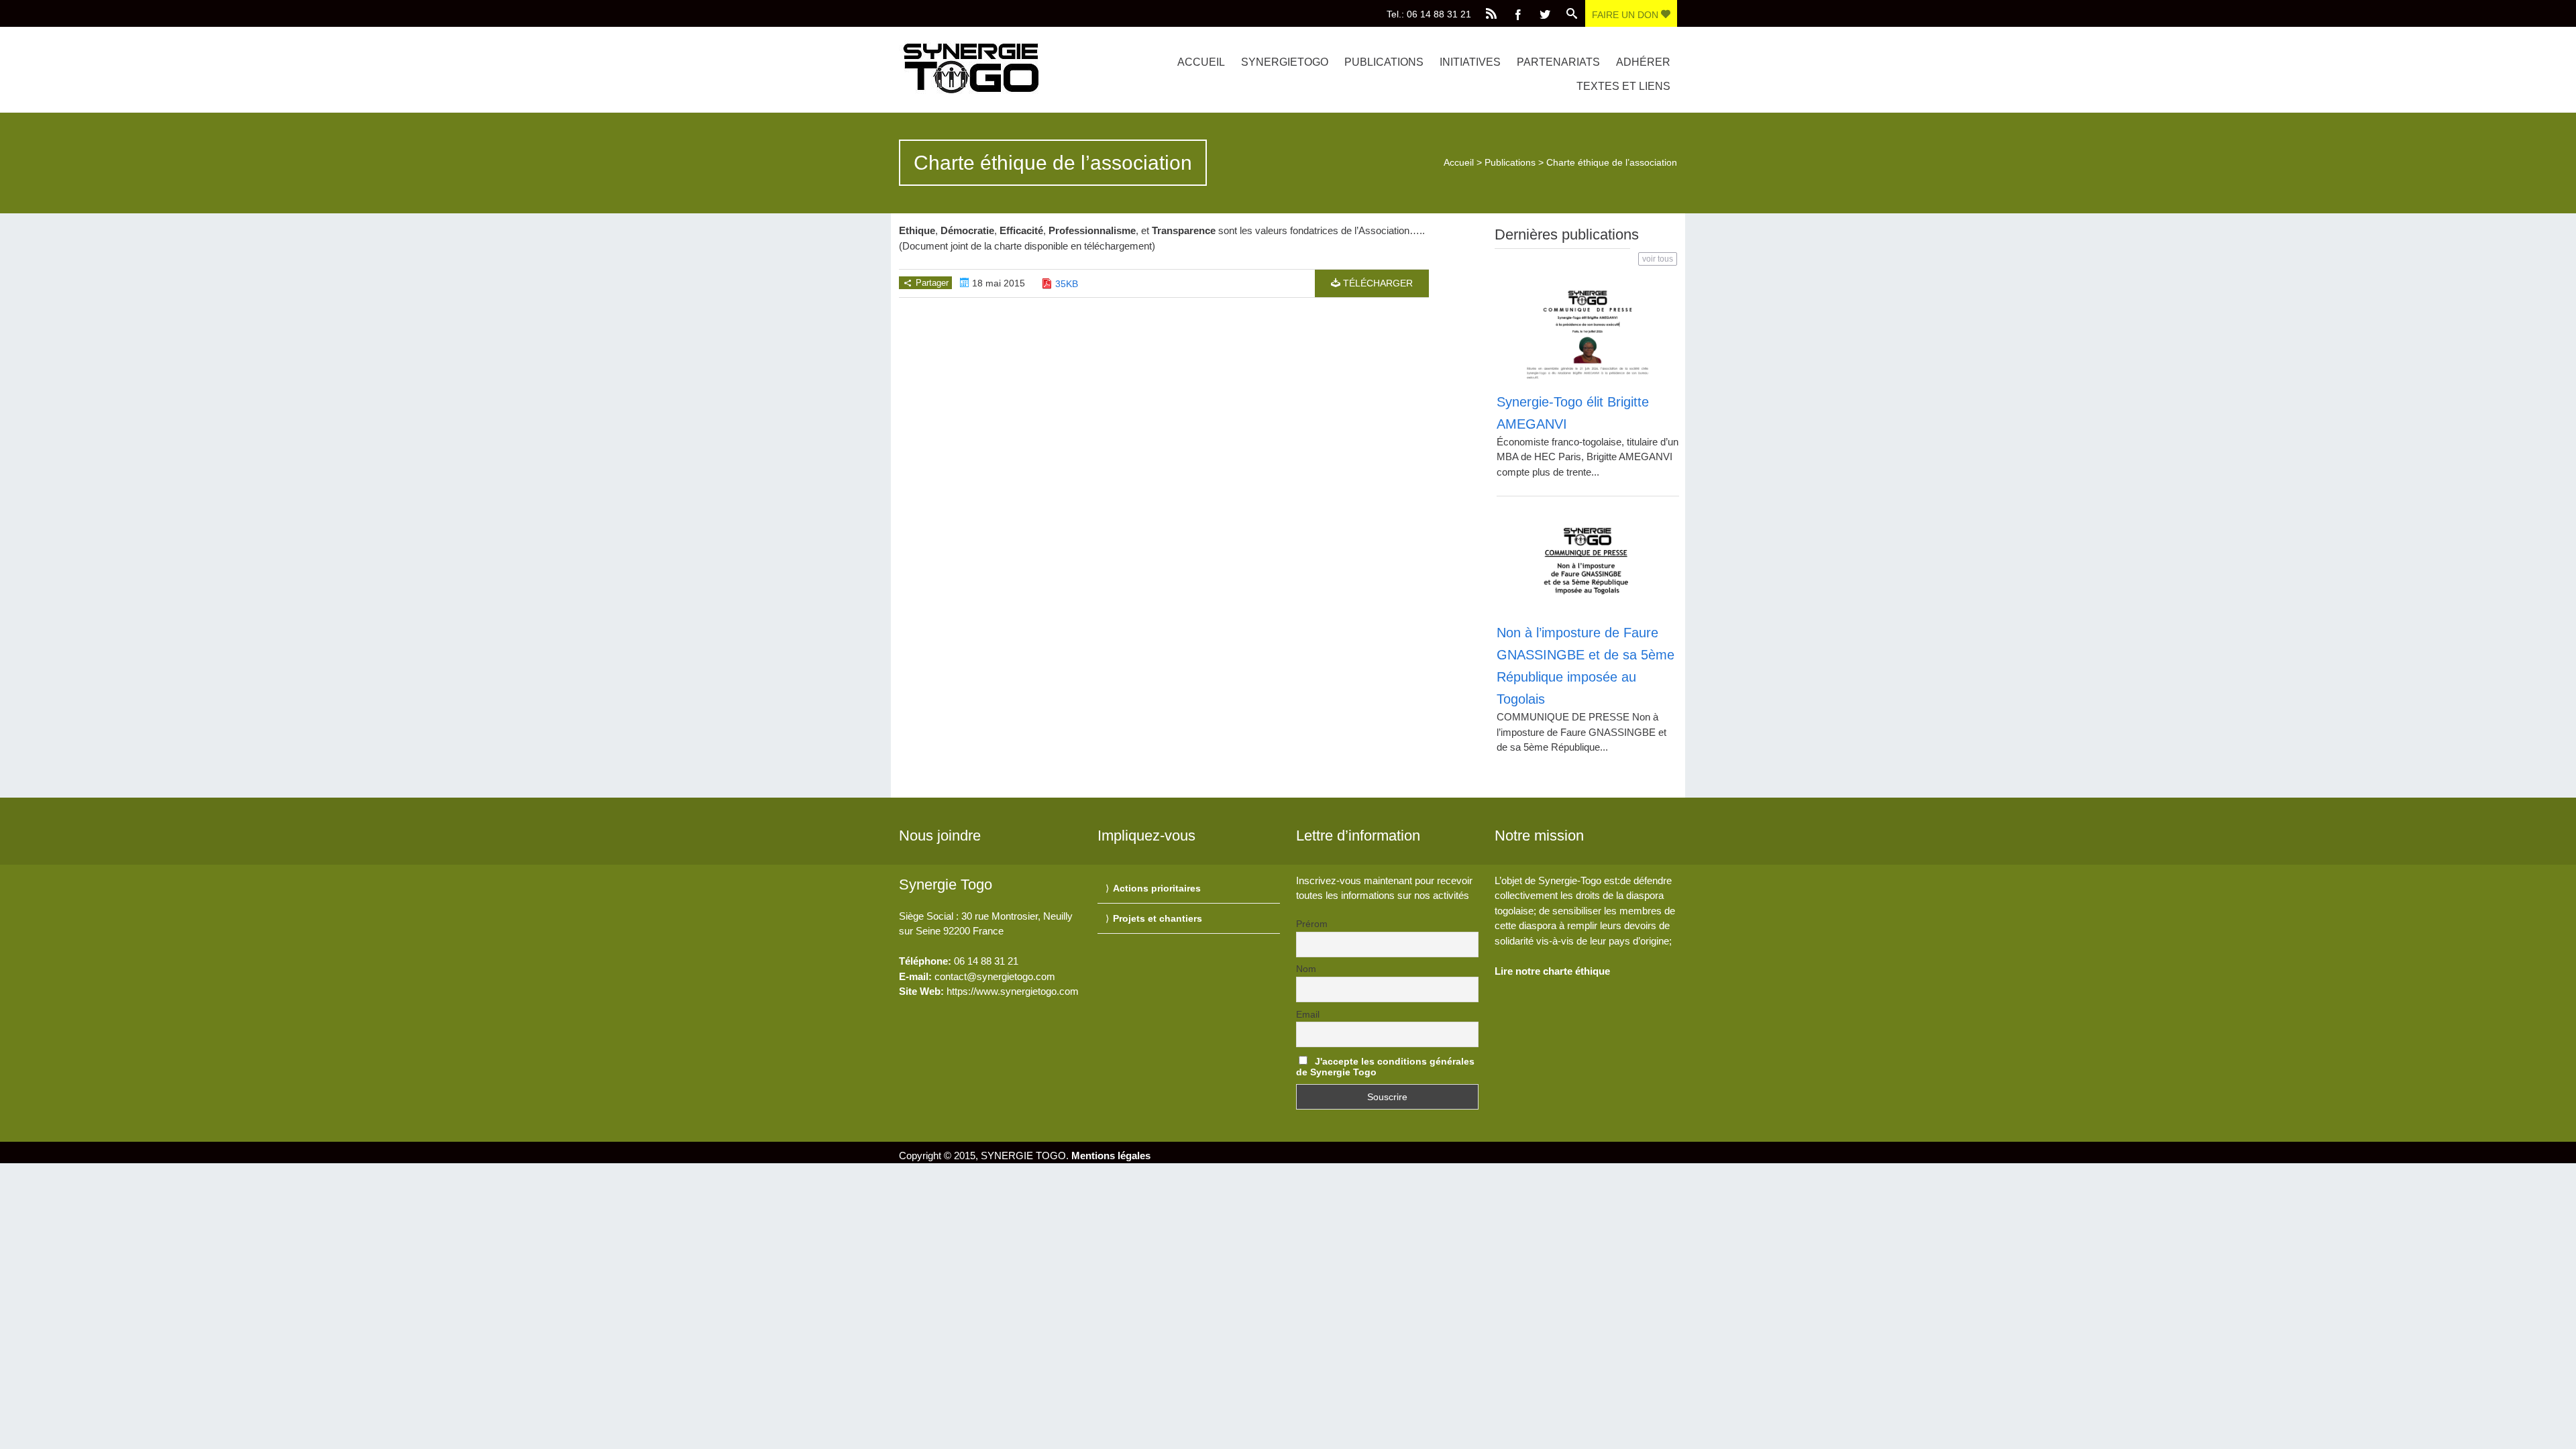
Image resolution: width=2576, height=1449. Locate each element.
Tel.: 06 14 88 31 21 (1429, 14)
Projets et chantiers (1158, 918)
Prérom (1312, 924)
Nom (1306, 969)
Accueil (1201, 62)
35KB (1067, 284)
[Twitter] (1545, 13)
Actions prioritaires (1157, 888)
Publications (1384, 62)
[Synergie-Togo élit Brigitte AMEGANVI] (1588, 332)
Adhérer (1643, 62)
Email (1308, 1014)
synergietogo (1285, 62)
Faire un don (1626, 15)
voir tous (1658, 259)
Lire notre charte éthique (1552, 971)
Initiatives (1470, 62)
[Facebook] (1518, 13)
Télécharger (1377, 283)
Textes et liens (1623, 86)
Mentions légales (1111, 1156)
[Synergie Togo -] (1015, 67)
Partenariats (1558, 62)
